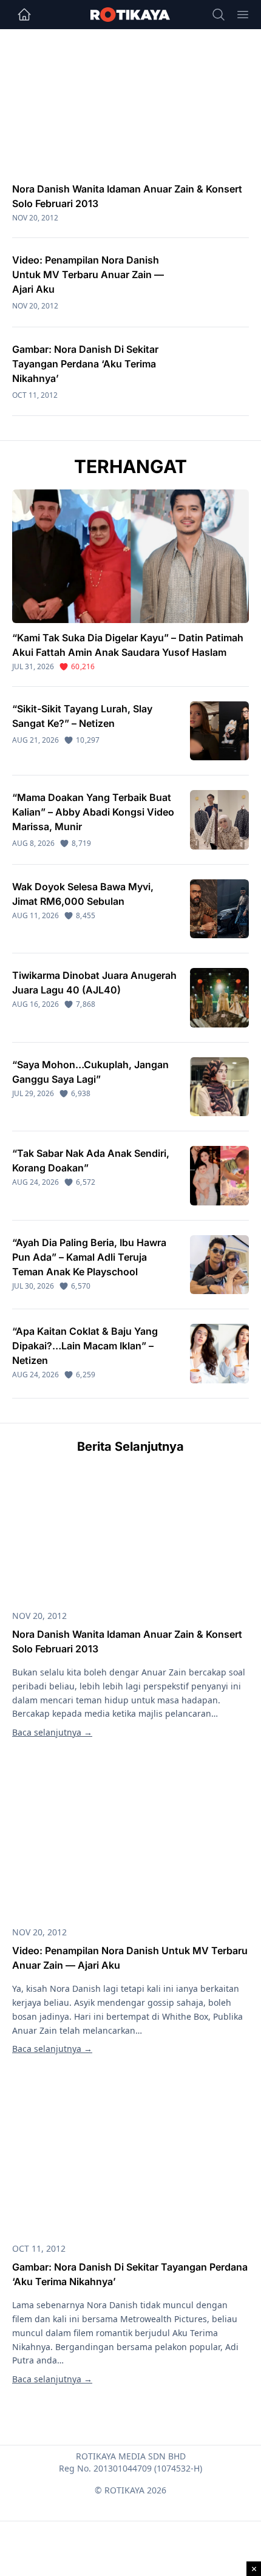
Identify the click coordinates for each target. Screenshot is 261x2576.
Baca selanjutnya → (52, 1732)
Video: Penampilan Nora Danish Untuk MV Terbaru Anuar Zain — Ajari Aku (88, 274)
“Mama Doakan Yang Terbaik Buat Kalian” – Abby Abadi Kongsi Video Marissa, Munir (93, 812)
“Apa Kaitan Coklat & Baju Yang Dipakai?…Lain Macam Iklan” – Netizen (85, 1346)
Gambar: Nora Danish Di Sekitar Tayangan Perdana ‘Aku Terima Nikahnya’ (85, 364)
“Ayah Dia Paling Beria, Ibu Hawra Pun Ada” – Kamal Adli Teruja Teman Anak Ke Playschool (89, 1257)
